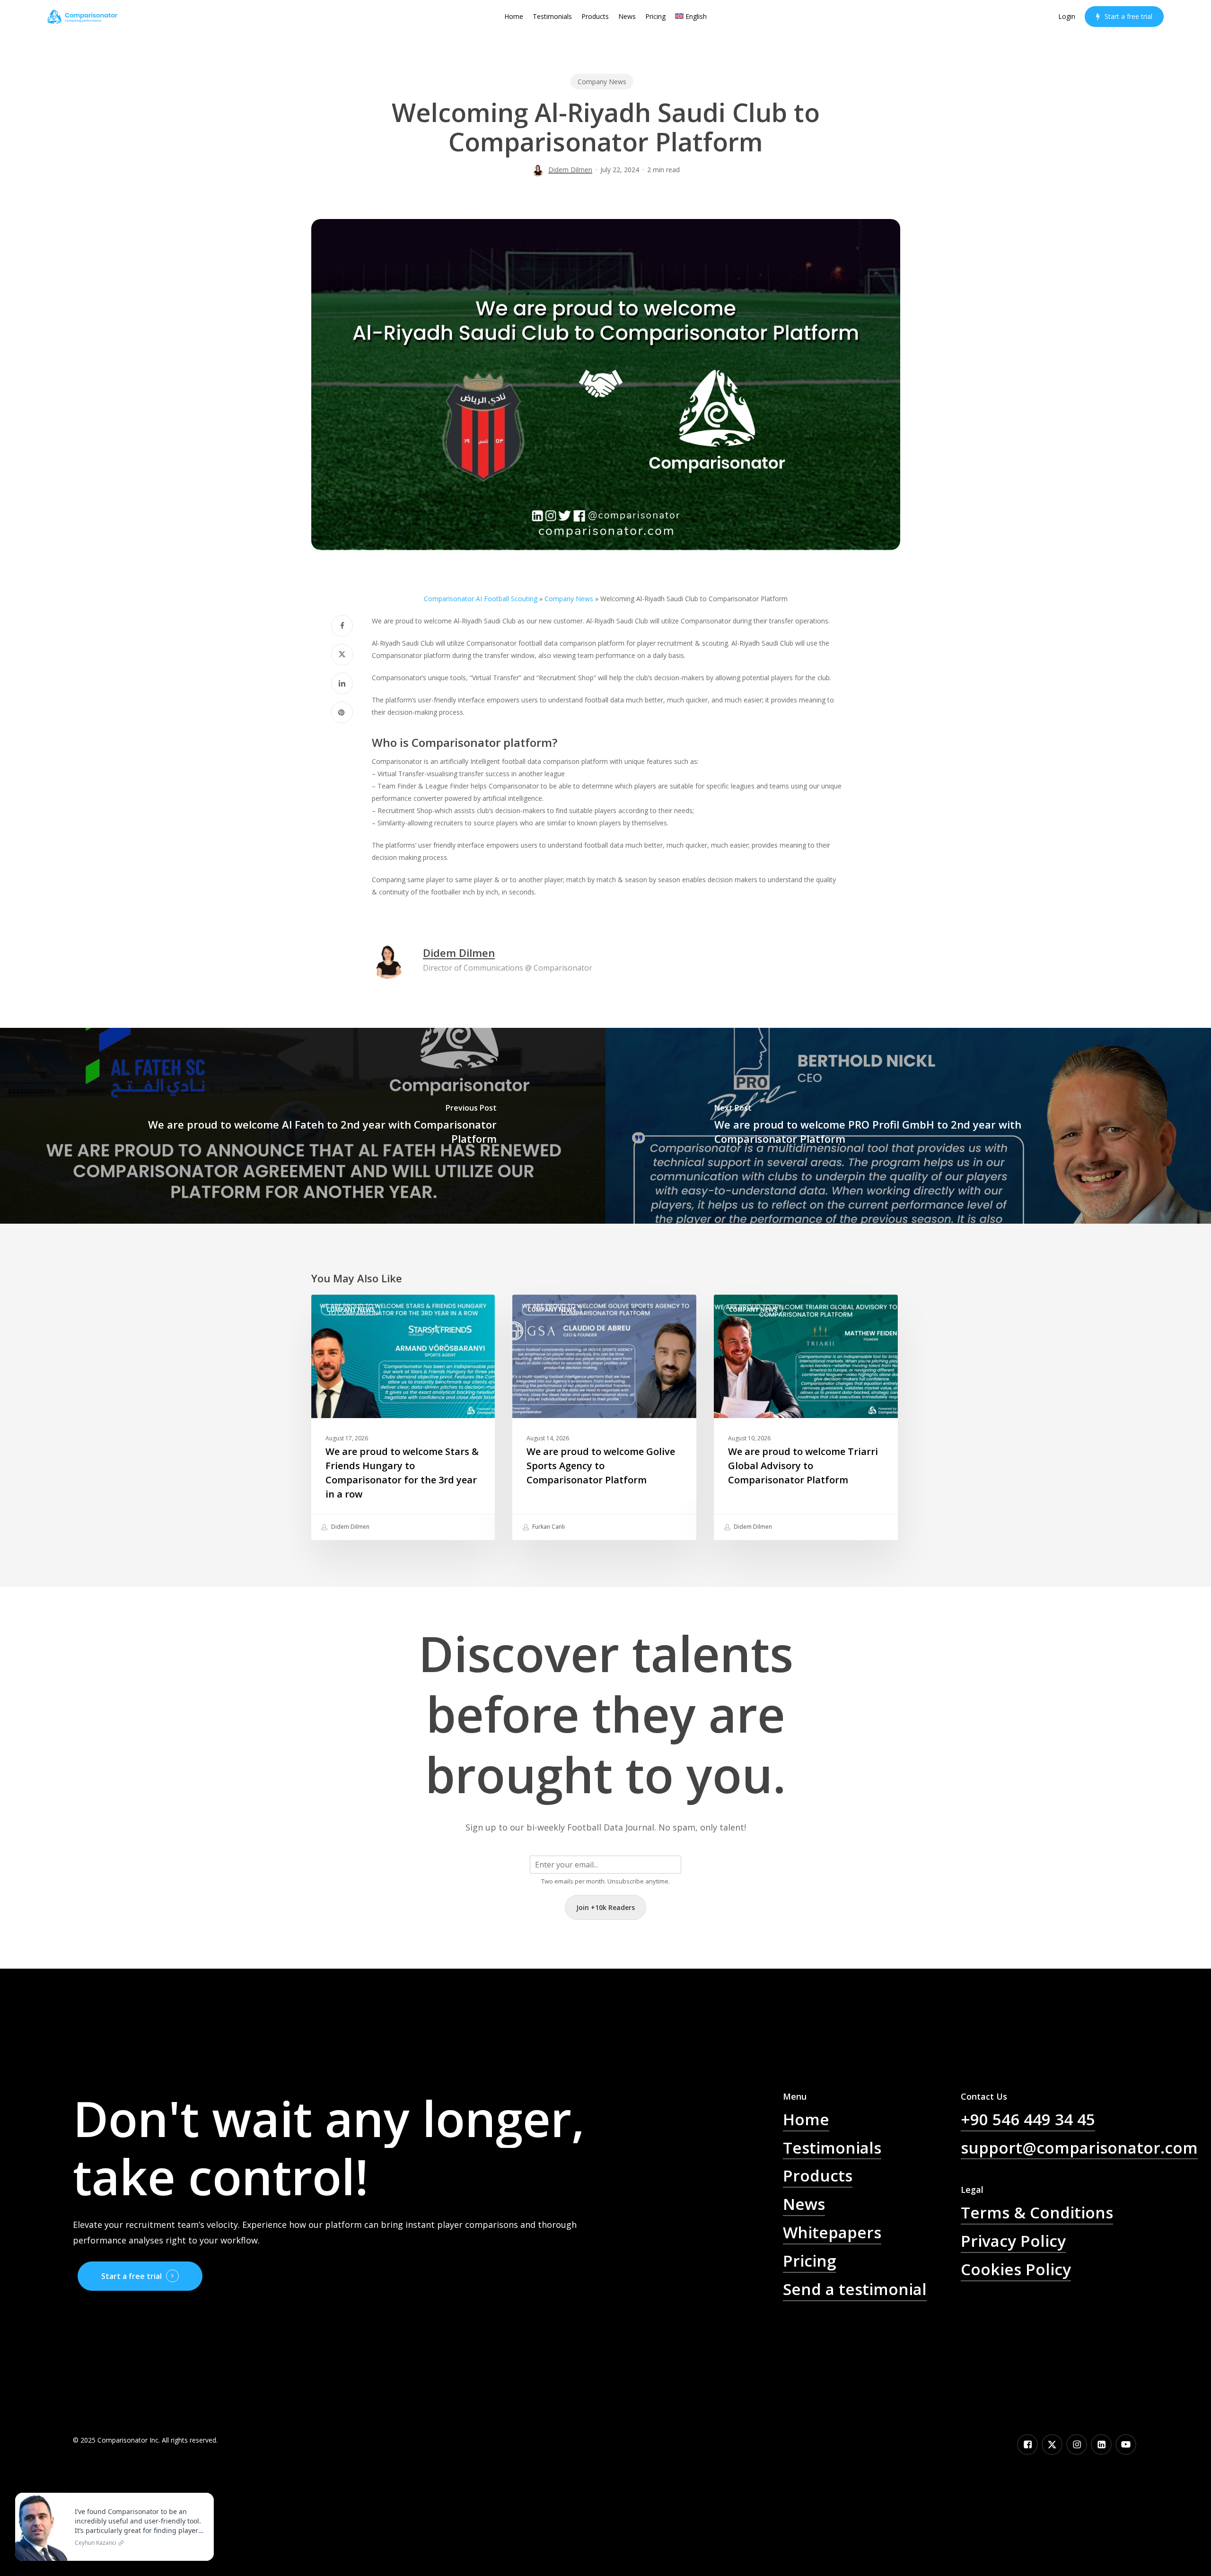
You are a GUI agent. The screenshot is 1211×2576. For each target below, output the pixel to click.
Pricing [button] (809, 2261)
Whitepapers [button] (832, 2232)
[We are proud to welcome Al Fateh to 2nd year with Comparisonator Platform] (303, 1126)
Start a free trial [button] (132, 2276)
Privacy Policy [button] (1013, 2241)
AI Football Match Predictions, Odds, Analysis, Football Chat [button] (870, 2341)
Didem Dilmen (570, 170)
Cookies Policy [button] (1016, 2269)
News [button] (804, 2204)
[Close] (204, 2495)
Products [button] (818, 2175)
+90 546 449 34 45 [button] (1028, 2119)
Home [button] (806, 2119)
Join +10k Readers (605, 1907)
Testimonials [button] (832, 2147)
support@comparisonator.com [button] (1079, 2147)
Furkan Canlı (548, 1527)
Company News (602, 82)
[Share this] (342, 626)
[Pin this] (342, 712)
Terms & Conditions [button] (1037, 2212)
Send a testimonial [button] (855, 2289)
